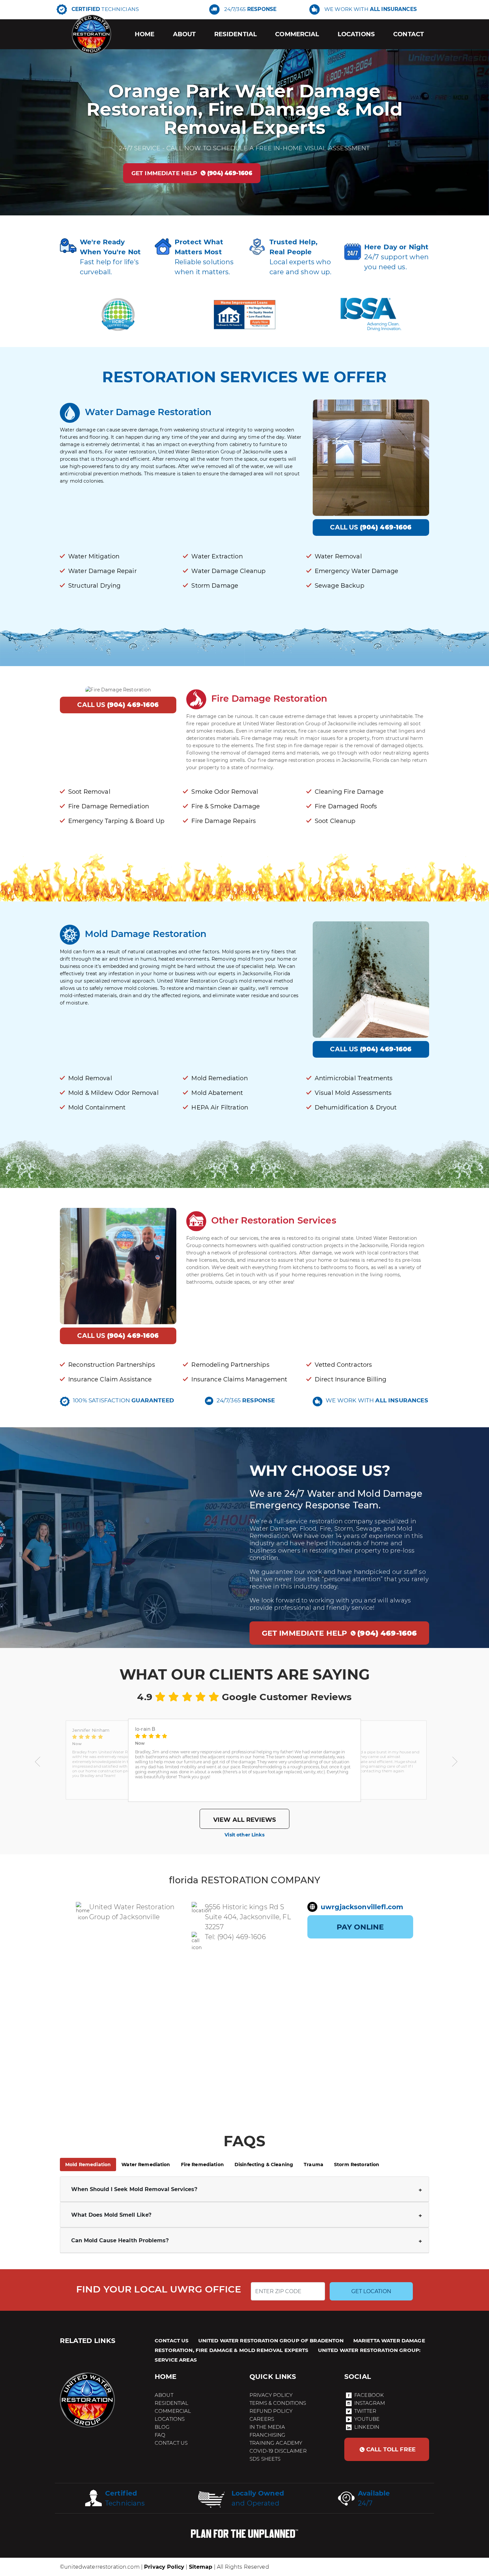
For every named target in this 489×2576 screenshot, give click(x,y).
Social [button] (358, 2377)
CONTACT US (172, 2341)
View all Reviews (244, 1820)
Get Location (371, 2291)
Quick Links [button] (273, 2377)
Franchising (268, 2435)
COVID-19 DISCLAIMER (278, 2451)
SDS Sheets (265, 2459)
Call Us (371, 527)
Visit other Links (244, 1835)
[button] (38, 1760)
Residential (236, 34)
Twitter (365, 2411)
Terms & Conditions (278, 2403)
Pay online (360, 1927)
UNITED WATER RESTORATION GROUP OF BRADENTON (271, 2341)
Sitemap (201, 2567)
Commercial (297, 34)
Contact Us (171, 2443)
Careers (262, 2419)
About (184, 34)
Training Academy (276, 2443)
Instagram (370, 2403)
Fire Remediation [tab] (202, 2165)
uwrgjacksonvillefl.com (362, 1907)
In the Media (267, 2427)
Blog (162, 2427)
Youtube (367, 2419)
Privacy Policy (271, 2395)
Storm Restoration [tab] (357, 2165)
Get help (192, 173)
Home (145, 34)
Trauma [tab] (314, 2165)
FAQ (160, 2435)
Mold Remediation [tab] (88, 2165)
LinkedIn (367, 2427)
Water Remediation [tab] (146, 2165)
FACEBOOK (369, 2395)
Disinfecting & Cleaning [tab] (264, 2165)
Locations (356, 34)
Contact (408, 34)
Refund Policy (271, 2411)
